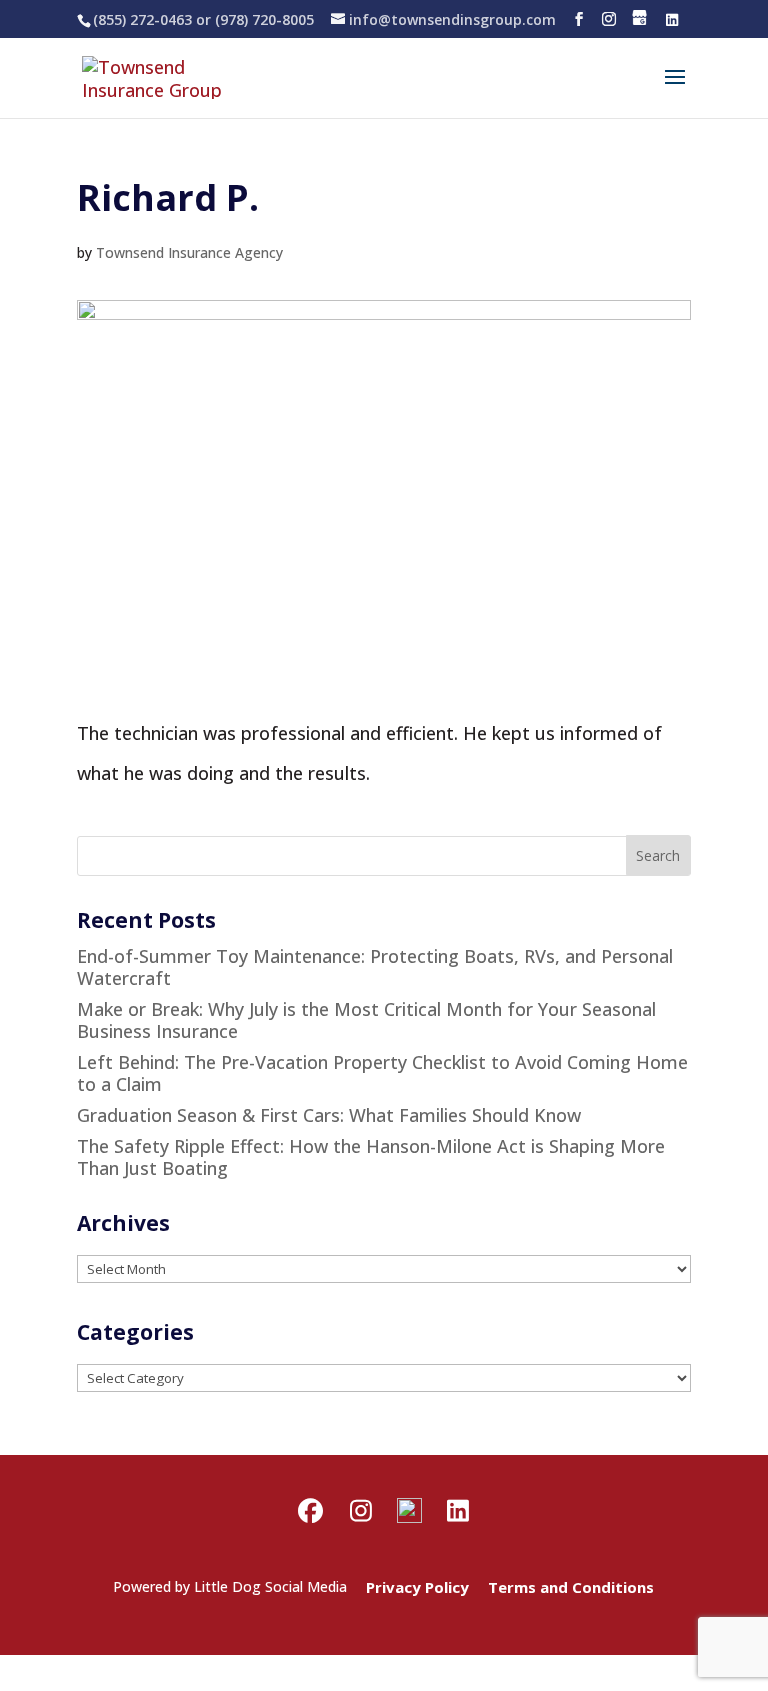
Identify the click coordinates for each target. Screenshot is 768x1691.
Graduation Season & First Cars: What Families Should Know (329, 1115)
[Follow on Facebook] (579, 19)
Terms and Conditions (571, 1587)
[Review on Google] (639, 19)
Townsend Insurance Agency (189, 252)
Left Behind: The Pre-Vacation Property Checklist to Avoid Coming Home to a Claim (382, 1073)
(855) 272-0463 (142, 19)
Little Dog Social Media (270, 1586)
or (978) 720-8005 (253, 19)
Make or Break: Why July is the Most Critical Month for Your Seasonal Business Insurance (366, 1020)
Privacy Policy (417, 1587)
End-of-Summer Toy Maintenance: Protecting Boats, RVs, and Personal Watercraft (375, 967)
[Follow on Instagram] (609, 19)
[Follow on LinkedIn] (672, 19)
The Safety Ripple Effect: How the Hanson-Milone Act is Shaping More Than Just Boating (371, 1157)
